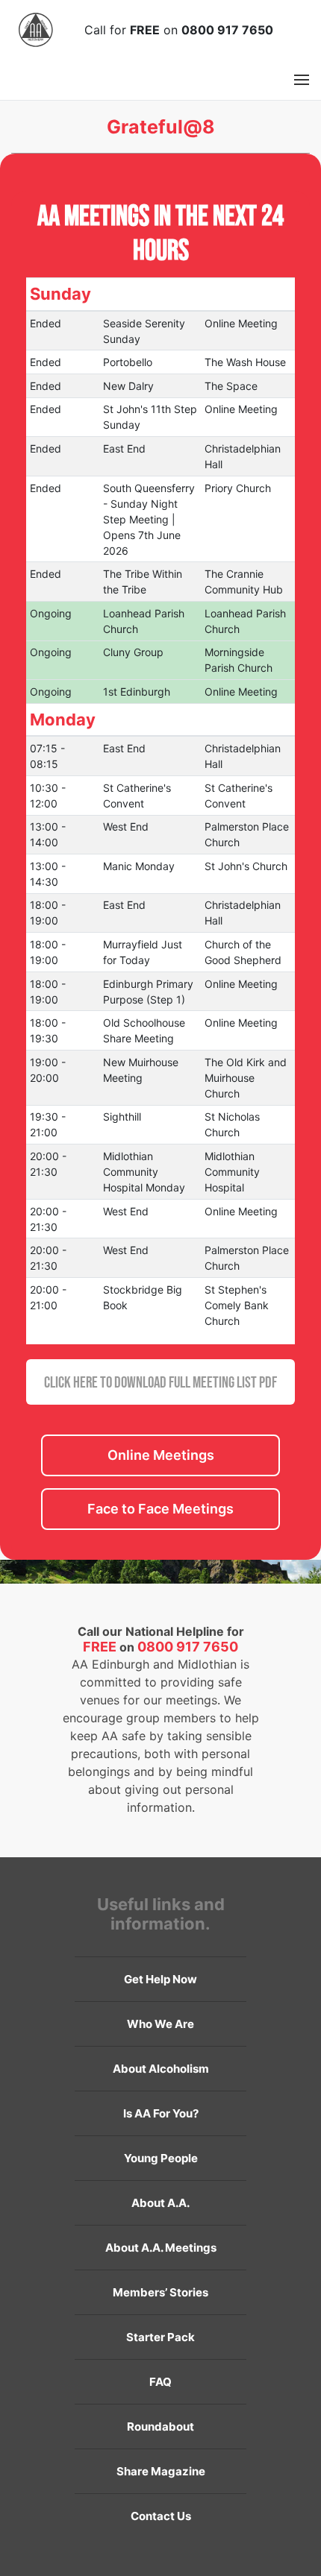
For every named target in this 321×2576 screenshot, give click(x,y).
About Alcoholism (161, 2069)
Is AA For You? (161, 2113)
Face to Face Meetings (160, 1509)
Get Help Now (160, 1979)
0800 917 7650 (227, 30)
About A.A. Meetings (161, 2248)
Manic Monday (139, 866)
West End (126, 826)
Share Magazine (161, 2471)
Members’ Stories (160, 2292)
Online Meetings (161, 1455)
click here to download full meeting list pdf (160, 1382)
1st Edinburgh (137, 692)
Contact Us (161, 2516)
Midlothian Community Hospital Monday (144, 1172)
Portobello (128, 362)
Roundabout (160, 2427)
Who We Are (160, 2024)
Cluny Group (133, 652)
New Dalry (128, 386)
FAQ (160, 2382)
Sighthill (122, 1117)
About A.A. (160, 2203)
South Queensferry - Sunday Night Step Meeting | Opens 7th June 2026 (149, 519)
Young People (161, 2158)
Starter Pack (160, 2337)
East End (124, 448)
